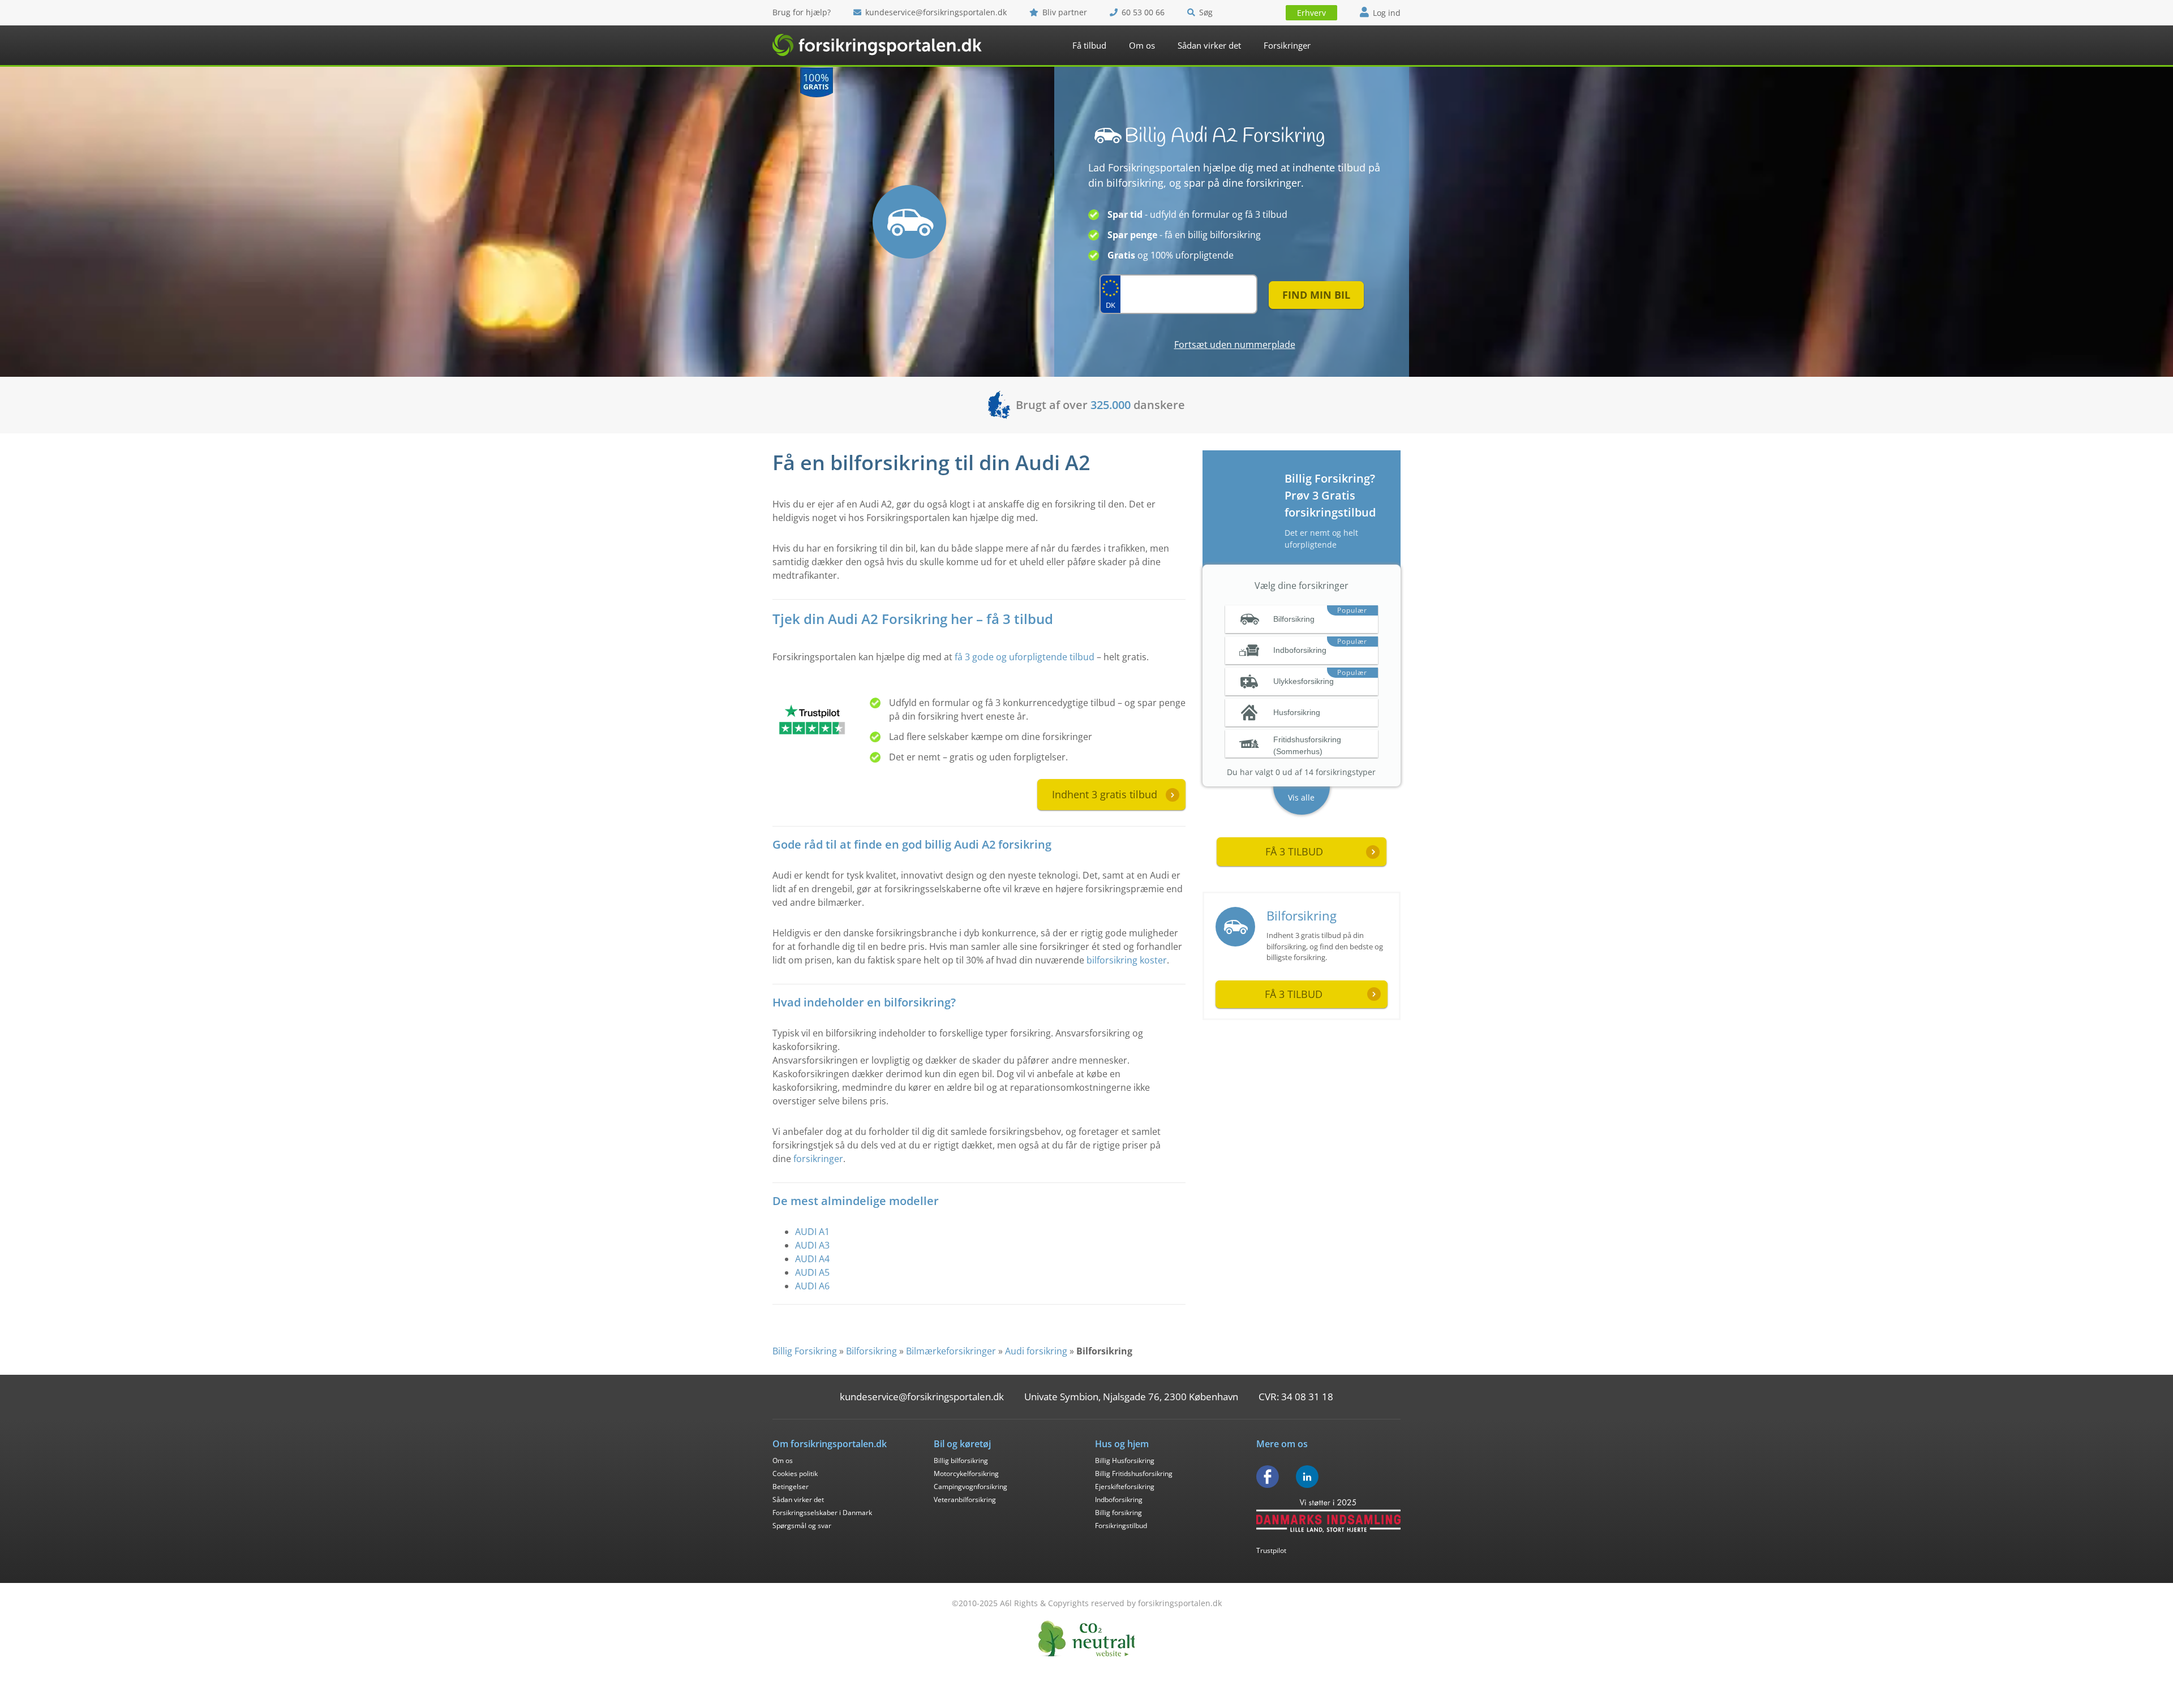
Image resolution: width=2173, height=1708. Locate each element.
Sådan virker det (1209, 45)
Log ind (1387, 13)
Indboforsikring (1119, 1500)
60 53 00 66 (1143, 12)
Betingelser (791, 1487)
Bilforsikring (1302, 915)
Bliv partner (1065, 12)
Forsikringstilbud (1121, 1526)
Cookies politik (795, 1473)
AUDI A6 (812, 1286)
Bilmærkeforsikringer (951, 1351)
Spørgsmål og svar (802, 1526)
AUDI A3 (812, 1245)
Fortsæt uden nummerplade (1235, 345)
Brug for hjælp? (802, 12)
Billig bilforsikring (961, 1460)
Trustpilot (1271, 1550)
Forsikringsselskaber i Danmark (822, 1513)
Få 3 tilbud (1294, 994)
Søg (1206, 12)
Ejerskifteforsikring (1125, 1487)
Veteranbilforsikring (965, 1500)
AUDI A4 (812, 1259)
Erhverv (1311, 13)
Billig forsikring (1118, 1513)
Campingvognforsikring (970, 1487)
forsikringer (818, 1159)
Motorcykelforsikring (966, 1473)
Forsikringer (1287, 45)
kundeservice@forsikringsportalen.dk (936, 12)
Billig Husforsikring (1125, 1460)
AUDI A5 (812, 1272)
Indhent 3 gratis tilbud (1105, 794)
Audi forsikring (1036, 1351)
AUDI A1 (812, 1232)
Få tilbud (1089, 45)
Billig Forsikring (805, 1351)
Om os (1142, 45)
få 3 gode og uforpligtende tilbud (1025, 657)
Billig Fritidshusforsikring (1134, 1473)
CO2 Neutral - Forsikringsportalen (1086, 1639)
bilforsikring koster (1127, 960)
